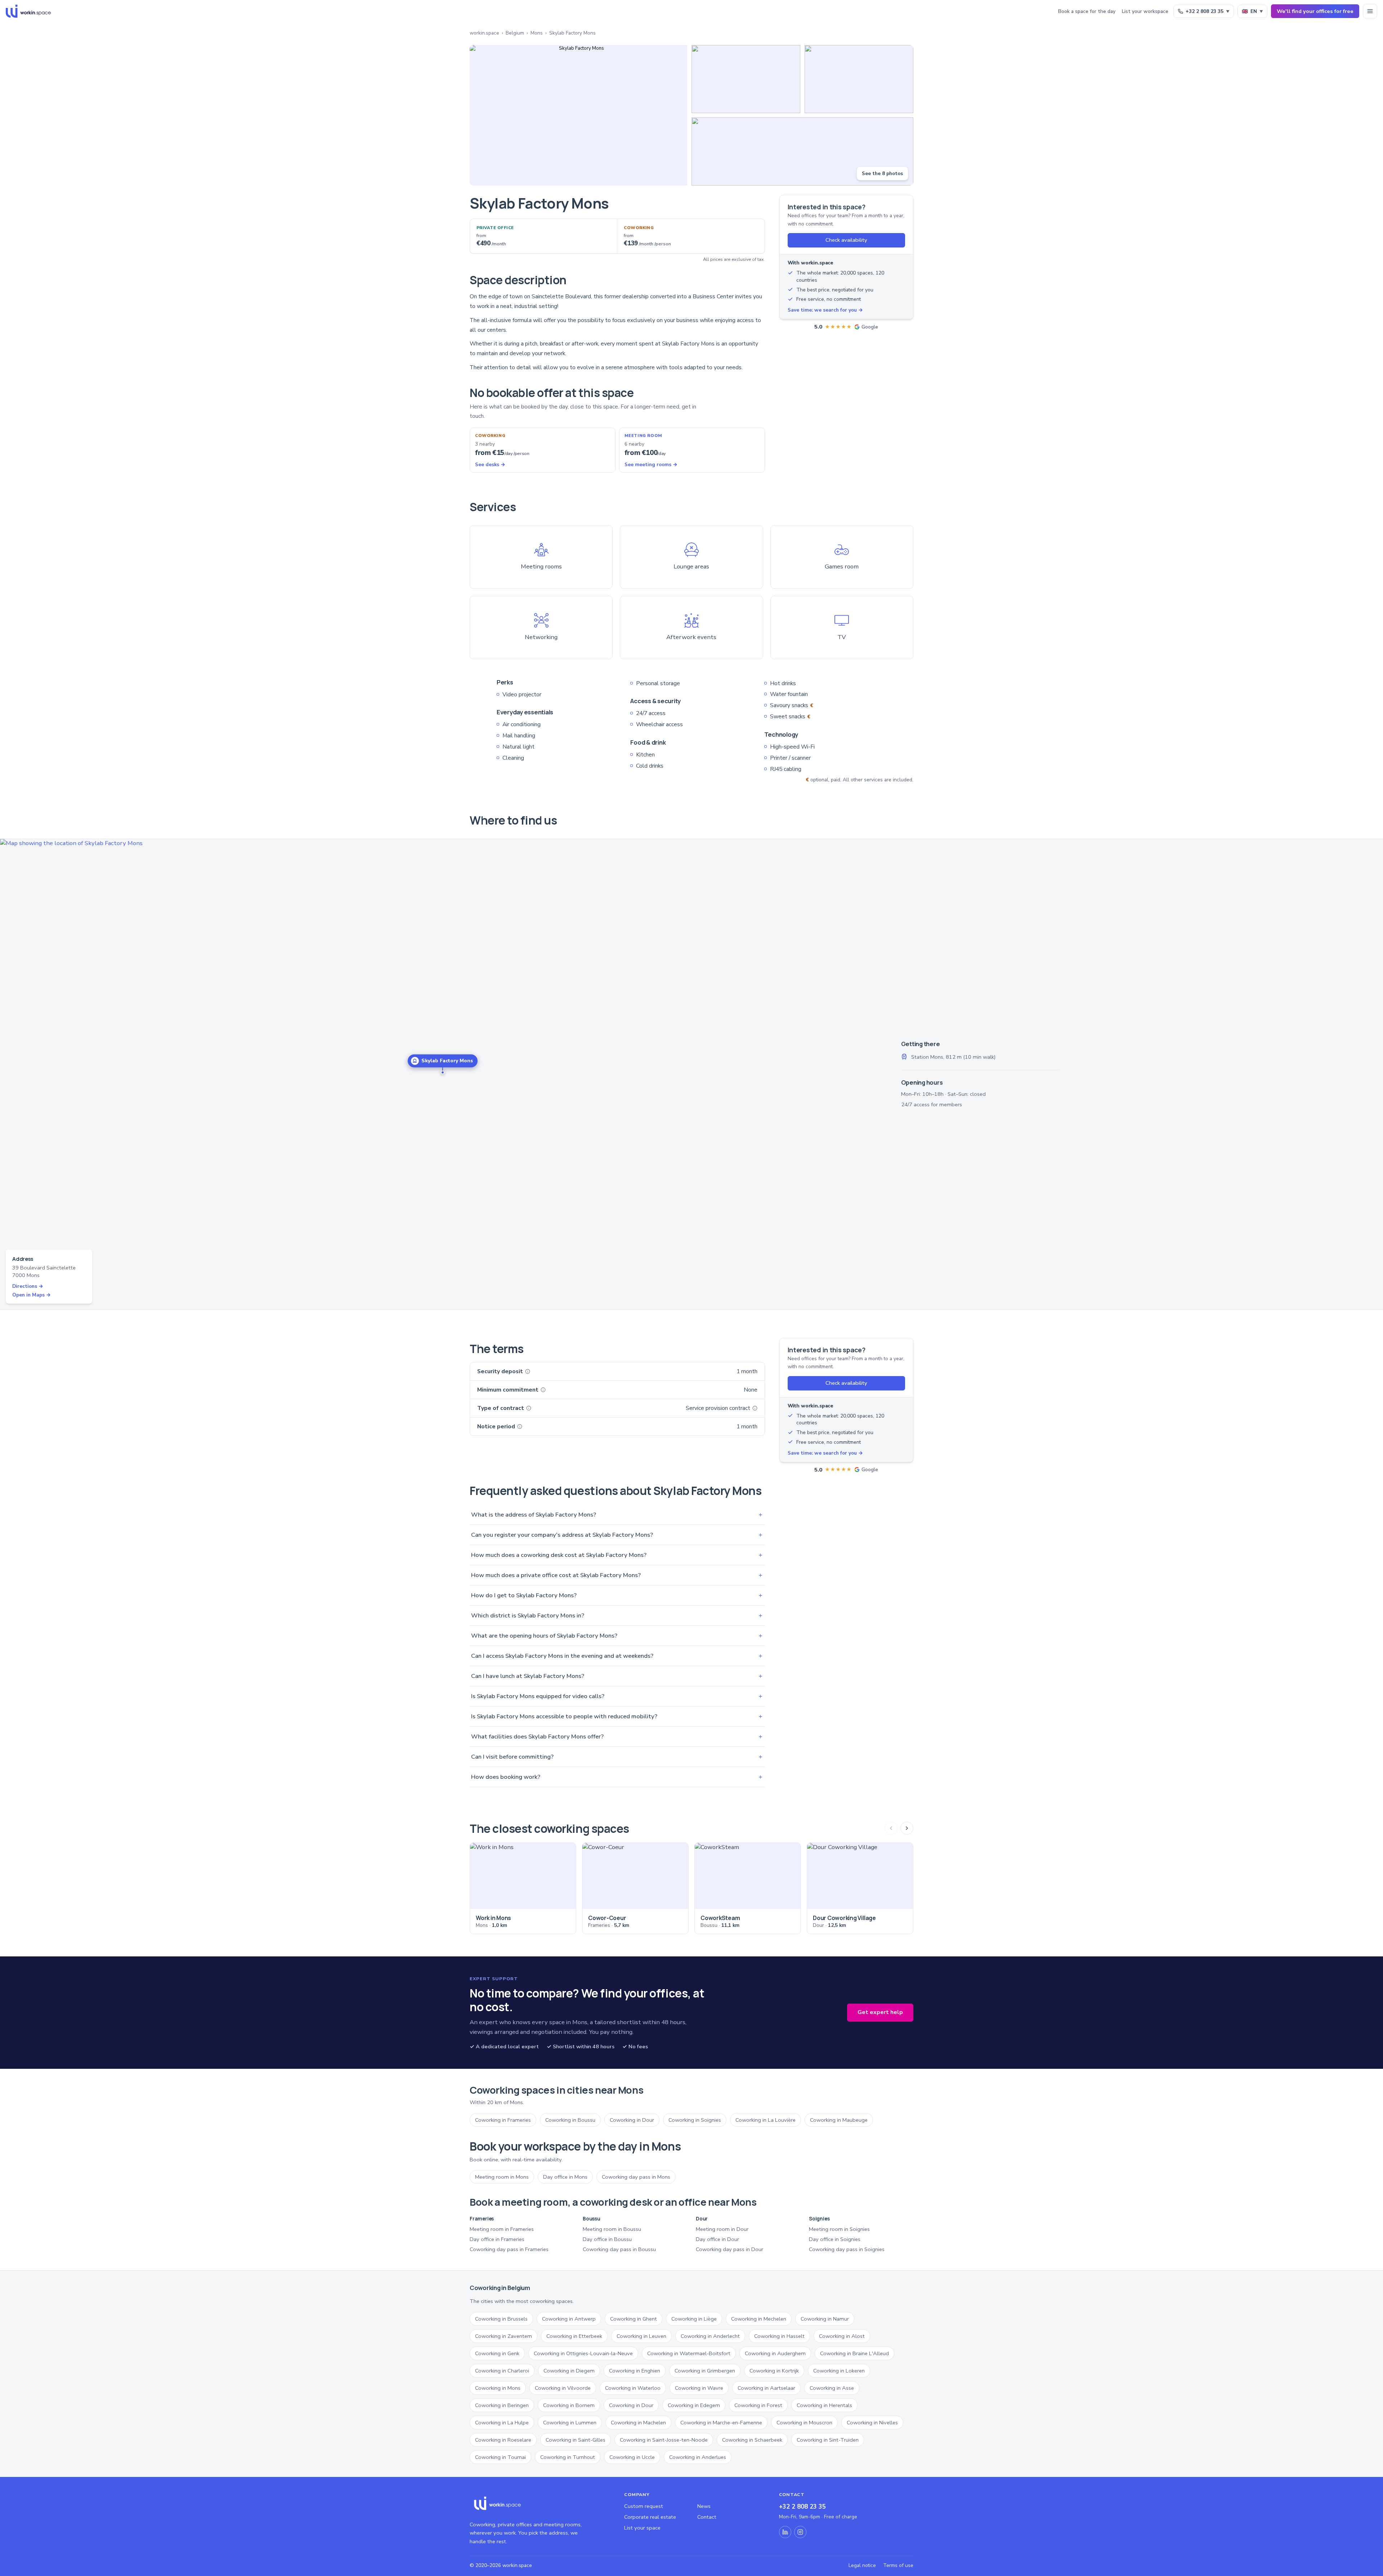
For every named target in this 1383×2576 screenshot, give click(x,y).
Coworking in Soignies (695, 2120)
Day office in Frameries (497, 2239)
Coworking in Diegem (569, 2371)
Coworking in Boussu (570, 2120)
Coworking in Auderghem (775, 2353)
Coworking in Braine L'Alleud (854, 2353)
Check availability (846, 240)
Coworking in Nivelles (872, 2423)
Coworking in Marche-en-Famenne (721, 2423)
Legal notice (862, 2565)
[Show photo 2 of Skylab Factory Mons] (746, 79)
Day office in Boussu (607, 2239)
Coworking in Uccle (632, 2457)
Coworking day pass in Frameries (509, 2249)
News (704, 2506)
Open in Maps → (32, 1295)
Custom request (644, 2506)
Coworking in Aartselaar (766, 2388)
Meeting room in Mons (502, 2177)
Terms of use (898, 2565)
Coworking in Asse (832, 2388)
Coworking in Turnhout (568, 2457)
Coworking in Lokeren (839, 2371)
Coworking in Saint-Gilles (576, 2440)
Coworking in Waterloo (633, 2388)
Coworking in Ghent (634, 2319)
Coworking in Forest (758, 2405)
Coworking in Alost (842, 2336)
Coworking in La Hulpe (502, 2423)
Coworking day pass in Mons (636, 2177)
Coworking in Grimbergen (705, 2371)
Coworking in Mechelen (759, 2319)
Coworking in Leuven (641, 2336)
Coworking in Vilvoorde (563, 2388)
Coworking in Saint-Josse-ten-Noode (664, 2440)
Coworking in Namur (825, 2319)
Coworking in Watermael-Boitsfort (689, 2353)
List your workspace (1145, 11)
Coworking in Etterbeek (574, 2336)
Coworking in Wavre (699, 2388)
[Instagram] (800, 2532)
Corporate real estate (650, 2517)
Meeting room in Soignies (839, 2229)
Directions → (28, 1286)
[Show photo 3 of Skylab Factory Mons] (859, 79)
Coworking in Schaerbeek (752, 2440)
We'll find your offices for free (1315, 11)
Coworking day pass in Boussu (619, 2249)
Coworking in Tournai (500, 2457)
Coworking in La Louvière (766, 2120)
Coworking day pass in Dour (729, 2249)
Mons (537, 33)
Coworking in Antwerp (569, 2319)
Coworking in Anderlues (698, 2457)
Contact (707, 2517)
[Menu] (1370, 11)
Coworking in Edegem (694, 2405)
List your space (642, 2528)
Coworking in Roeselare (503, 2440)
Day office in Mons (565, 2177)
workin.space (484, 33)
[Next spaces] (907, 1828)
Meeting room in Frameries (502, 2229)
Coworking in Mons (498, 2388)
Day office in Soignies (835, 2239)
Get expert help (880, 2012)
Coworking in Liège (694, 2319)
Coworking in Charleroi (502, 2371)
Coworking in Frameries (503, 2120)
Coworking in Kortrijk (774, 2371)
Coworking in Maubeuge (839, 2120)
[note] (528, 1371)
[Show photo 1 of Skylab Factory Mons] (578, 115)
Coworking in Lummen (570, 2423)
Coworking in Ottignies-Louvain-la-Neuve (583, 2353)
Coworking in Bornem (569, 2405)
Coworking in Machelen (638, 2423)
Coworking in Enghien (635, 2371)
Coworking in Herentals (824, 2405)
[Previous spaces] (891, 1828)
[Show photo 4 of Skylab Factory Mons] (802, 151)
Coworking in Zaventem (503, 2336)
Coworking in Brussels (501, 2319)
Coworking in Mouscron (804, 2423)
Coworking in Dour (632, 2120)
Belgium (515, 33)
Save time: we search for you (825, 310)
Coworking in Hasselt (779, 2336)
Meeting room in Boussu (612, 2229)
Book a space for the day (1087, 11)
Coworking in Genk (497, 2353)
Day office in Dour (717, 2239)
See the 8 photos (882, 173)
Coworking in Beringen (502, 2405)
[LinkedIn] (785, 2532)
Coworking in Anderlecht (710, 2336)
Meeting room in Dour (722, 2229)
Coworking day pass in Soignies (847, 2249)
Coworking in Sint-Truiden (828, 2440)
